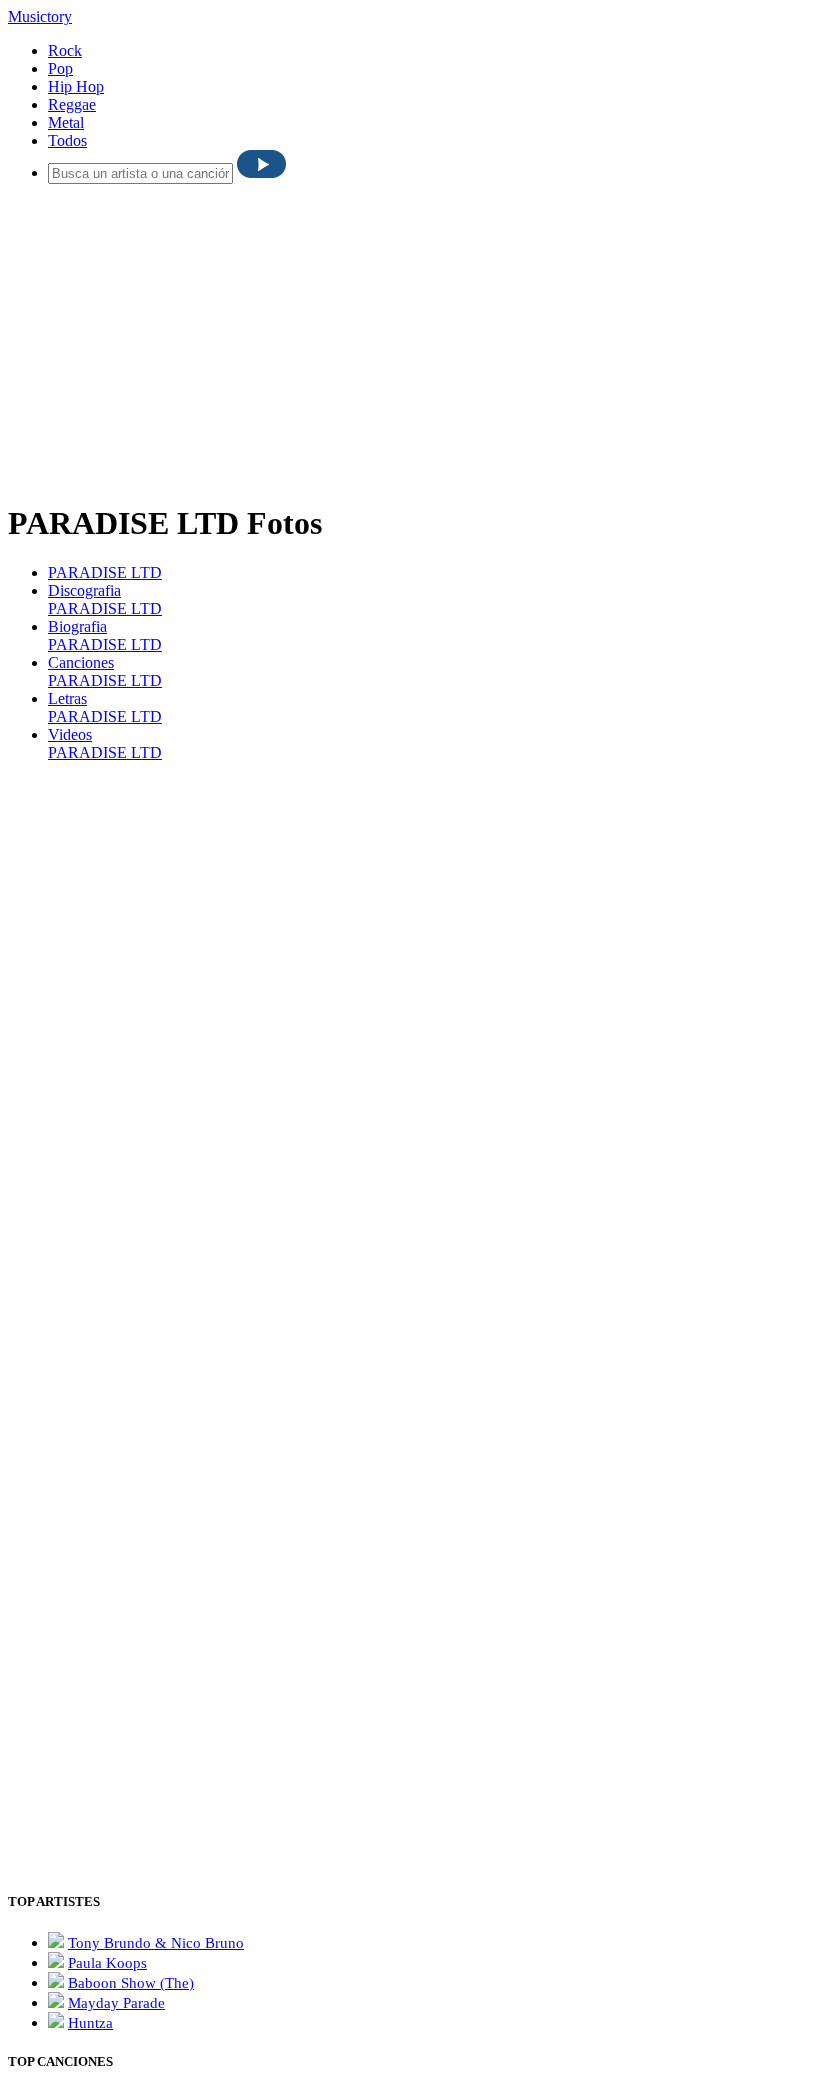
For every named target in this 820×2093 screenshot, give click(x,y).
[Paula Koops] (56, 1962)
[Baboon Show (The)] (56, 1982)
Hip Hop (76, 86)
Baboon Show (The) (131, 1983)
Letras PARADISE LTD (105, 707)
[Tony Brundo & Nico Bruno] (56, 1942)
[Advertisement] (414, 340)
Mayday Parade (116, 2003)
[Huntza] (56, 2022)
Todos (67, 140)
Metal (66, 122)
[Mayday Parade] (56, 2002)
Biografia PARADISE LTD (105, 635)
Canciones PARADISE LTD (105, 671)
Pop (60, 68)
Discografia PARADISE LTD (105, 599)
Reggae (72, 104)
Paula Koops (107, 1963)
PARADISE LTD (105, 572)
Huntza (90, 2023)
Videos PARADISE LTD (105, 743)
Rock (65, 50)
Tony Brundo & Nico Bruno (156, 1943)
